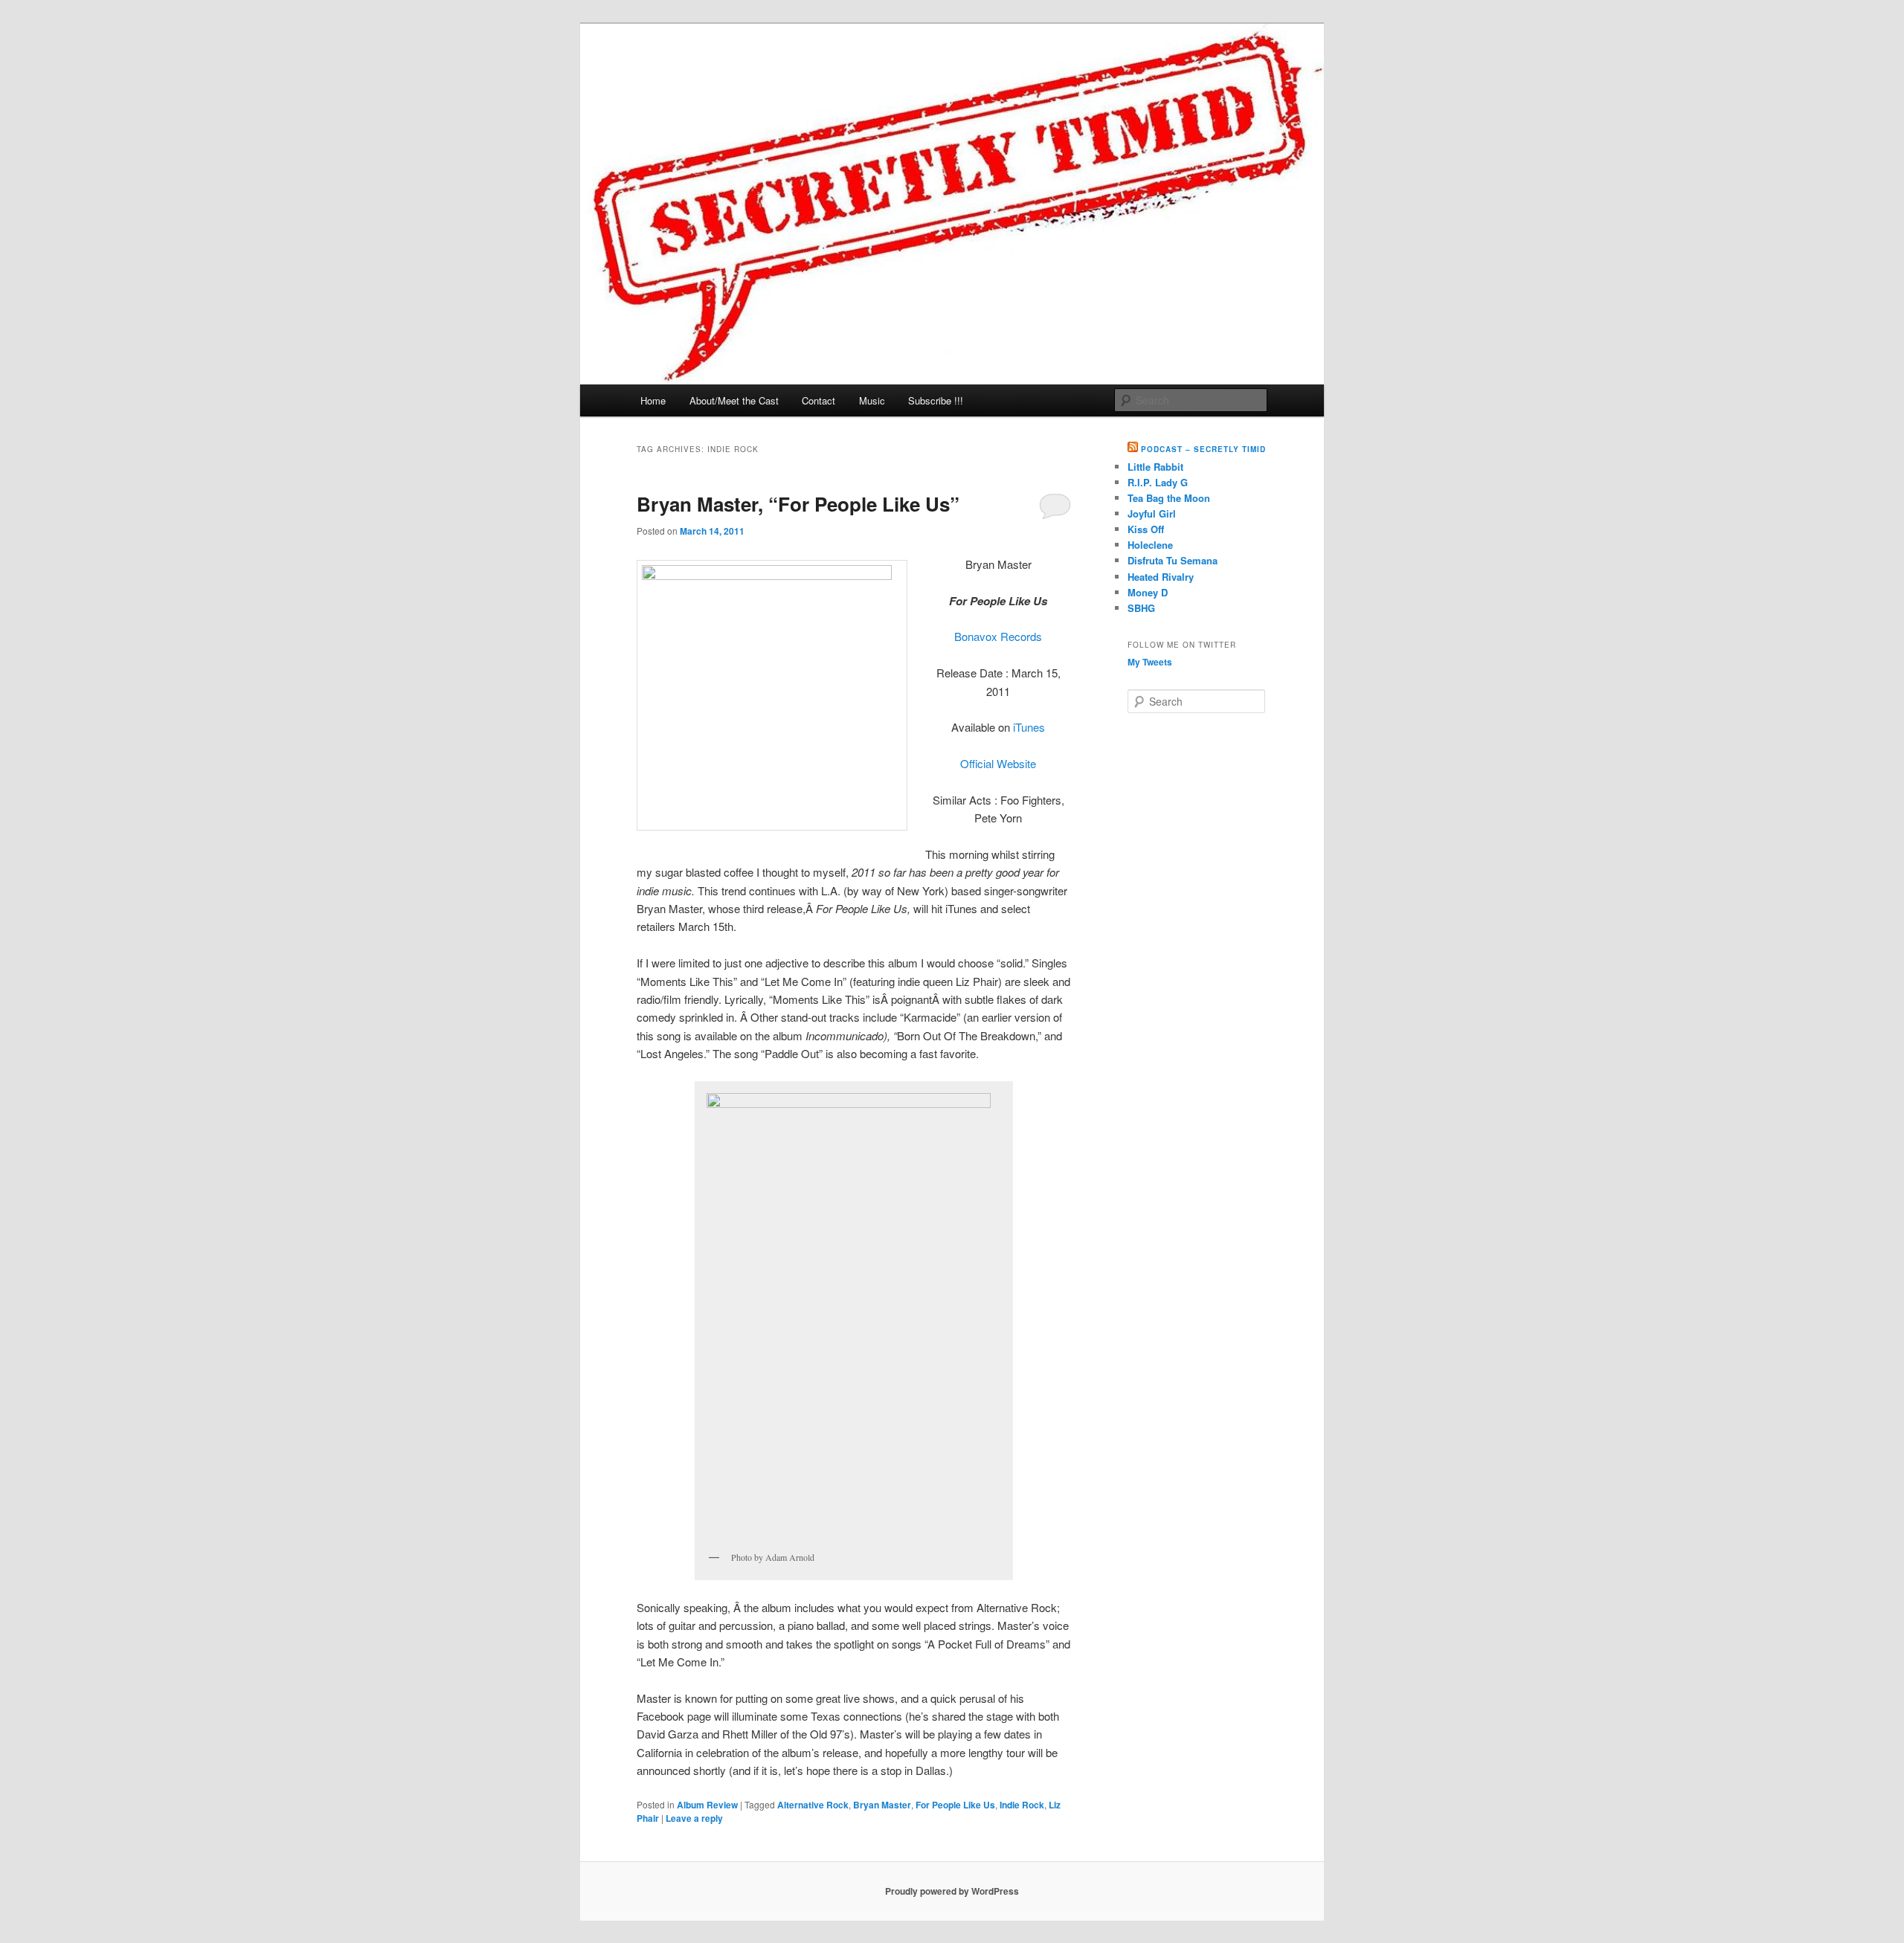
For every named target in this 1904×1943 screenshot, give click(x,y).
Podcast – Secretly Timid (1203, 449)
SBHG (1141, 608)
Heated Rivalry (1161, 577)
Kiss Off (1146, 529)
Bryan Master (882, 1805)
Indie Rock (1022, 1805)
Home (653, 400)
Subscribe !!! (936, 400)
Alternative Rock (813, 1805)
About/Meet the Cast (734, 400)
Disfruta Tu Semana (1173, 560)
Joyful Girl (1152, 513)
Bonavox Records (998, 636)
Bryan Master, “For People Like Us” (798, 504)
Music (872, 400)
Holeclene (1150, 545)
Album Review (707, 1805)
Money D (1148, 592)
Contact (818, 400)
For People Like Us (955, 1805)
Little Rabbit (1155, 467)
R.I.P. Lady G (1158, 482)
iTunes (1029, 727)
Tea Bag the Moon (1169, 498)
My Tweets (1150, 662)
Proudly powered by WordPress (952, 1891)
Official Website (998, 763)
